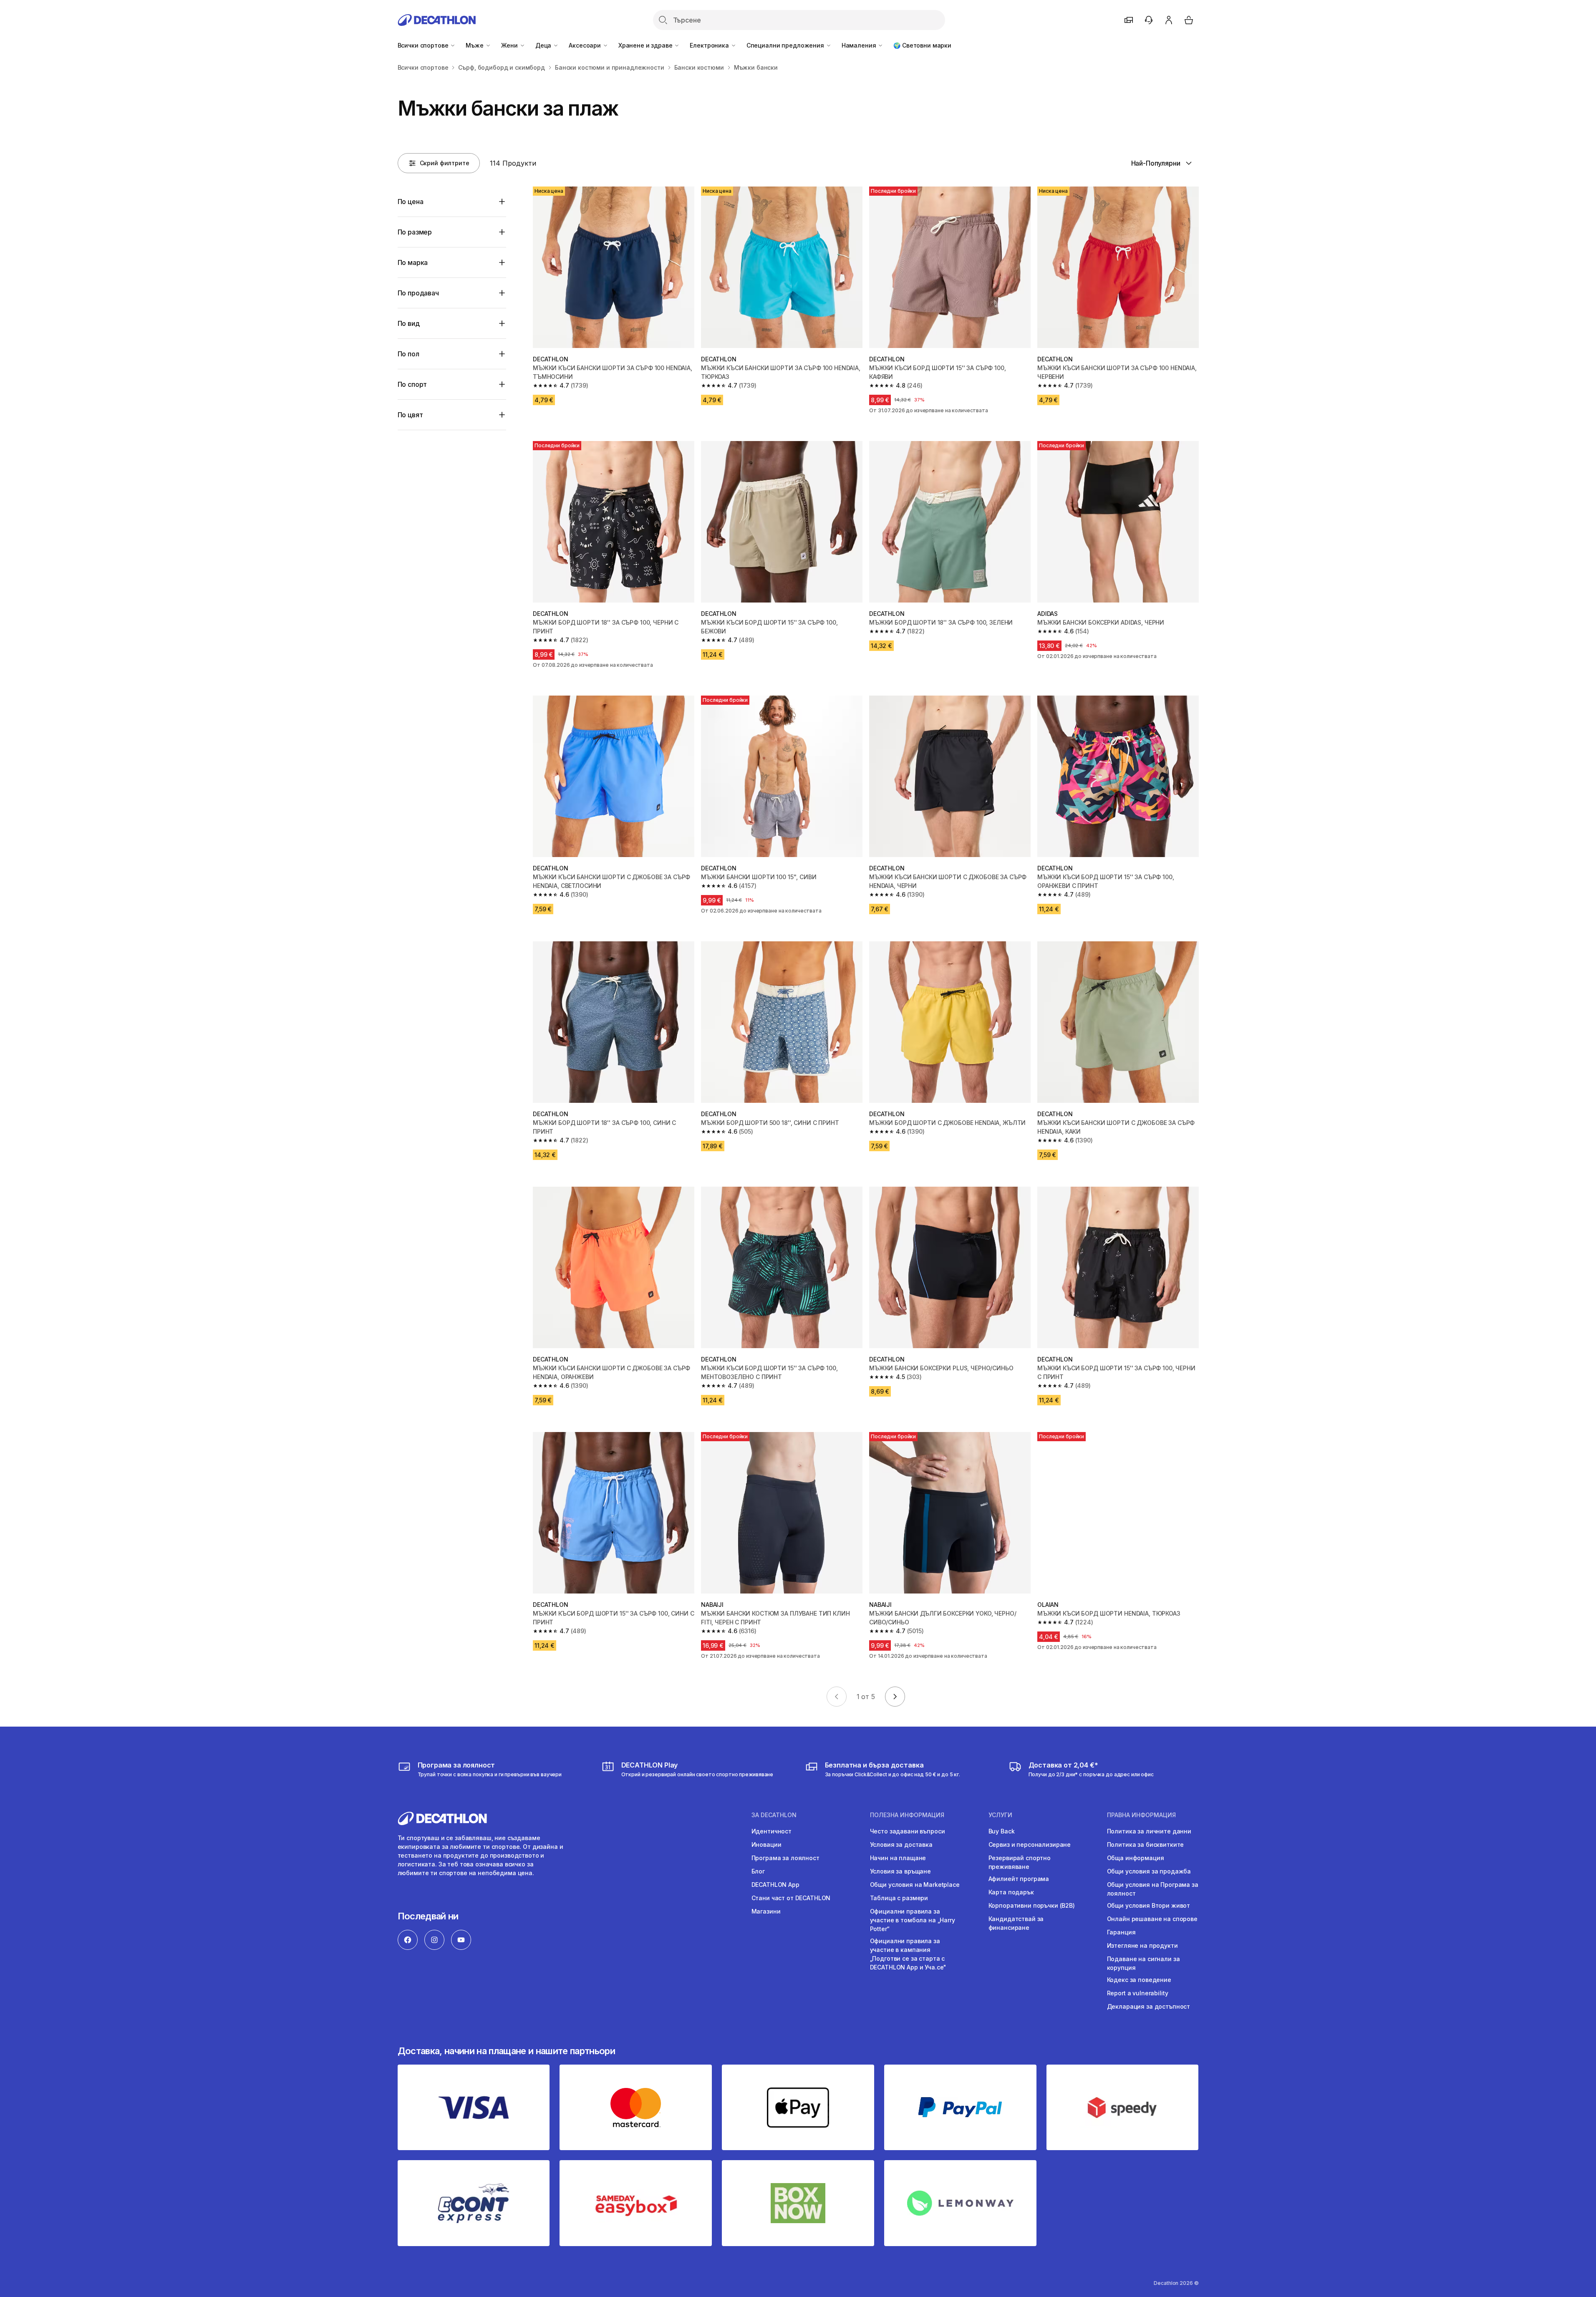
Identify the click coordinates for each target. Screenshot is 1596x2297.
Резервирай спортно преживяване (1020, 1862)
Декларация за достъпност (1149, 2006)
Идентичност (772, 1831)
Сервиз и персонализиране (1030, 1844)
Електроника (710, 45)
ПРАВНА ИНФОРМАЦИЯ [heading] (1141, 1815)
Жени (510, 45)
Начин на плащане (898, 1858)
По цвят (410, 415)
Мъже (475, 45)
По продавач (418, 293)
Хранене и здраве (646, 45)
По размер (415, 232)
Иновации (766, 1844)
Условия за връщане (900, 1871)
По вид (409, 323)
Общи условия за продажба (1149, 1871)
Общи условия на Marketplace (915, 1885)
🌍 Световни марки (922, 45)
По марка (413, 262)
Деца (544, 45)
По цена (411, 202)
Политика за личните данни (1149, 1831)
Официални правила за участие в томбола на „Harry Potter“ (913, 1920)
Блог (758, 1871)
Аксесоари (586, 45)
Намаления (860, 45)
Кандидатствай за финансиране (1016, 1923)
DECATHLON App (775, 1885)
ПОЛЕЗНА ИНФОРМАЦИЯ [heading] (907, 1815)
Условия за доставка (901, 1844)
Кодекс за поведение (1139, 1980)
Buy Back (1002, 1831)
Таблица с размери (899, 1898)
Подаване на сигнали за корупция (1143, 1963)
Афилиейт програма (1019, 1879)
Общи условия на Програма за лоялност (1153, 1889)
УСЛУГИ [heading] (1000, 1815)
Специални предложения (786, 45)
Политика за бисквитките (1146, 1844)
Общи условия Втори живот (1149, 1905)
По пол (408, 354)
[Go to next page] (895, 1697)
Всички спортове (424, 45)
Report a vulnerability (1138, 1993)
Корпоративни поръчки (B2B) (1032, 1905)
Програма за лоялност (785, 1858)
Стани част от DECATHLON (791, 1898)
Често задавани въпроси (908, 1831)
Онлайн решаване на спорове (1152, 1919)
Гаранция (1121, 1932)
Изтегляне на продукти (1142, 1945)
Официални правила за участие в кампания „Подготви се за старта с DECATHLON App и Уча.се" (908, 1954)
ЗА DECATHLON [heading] (774, 1815)
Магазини (766, 1911)
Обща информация (1136, 1858)
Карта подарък (1011, 1892)
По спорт (412, 384)
